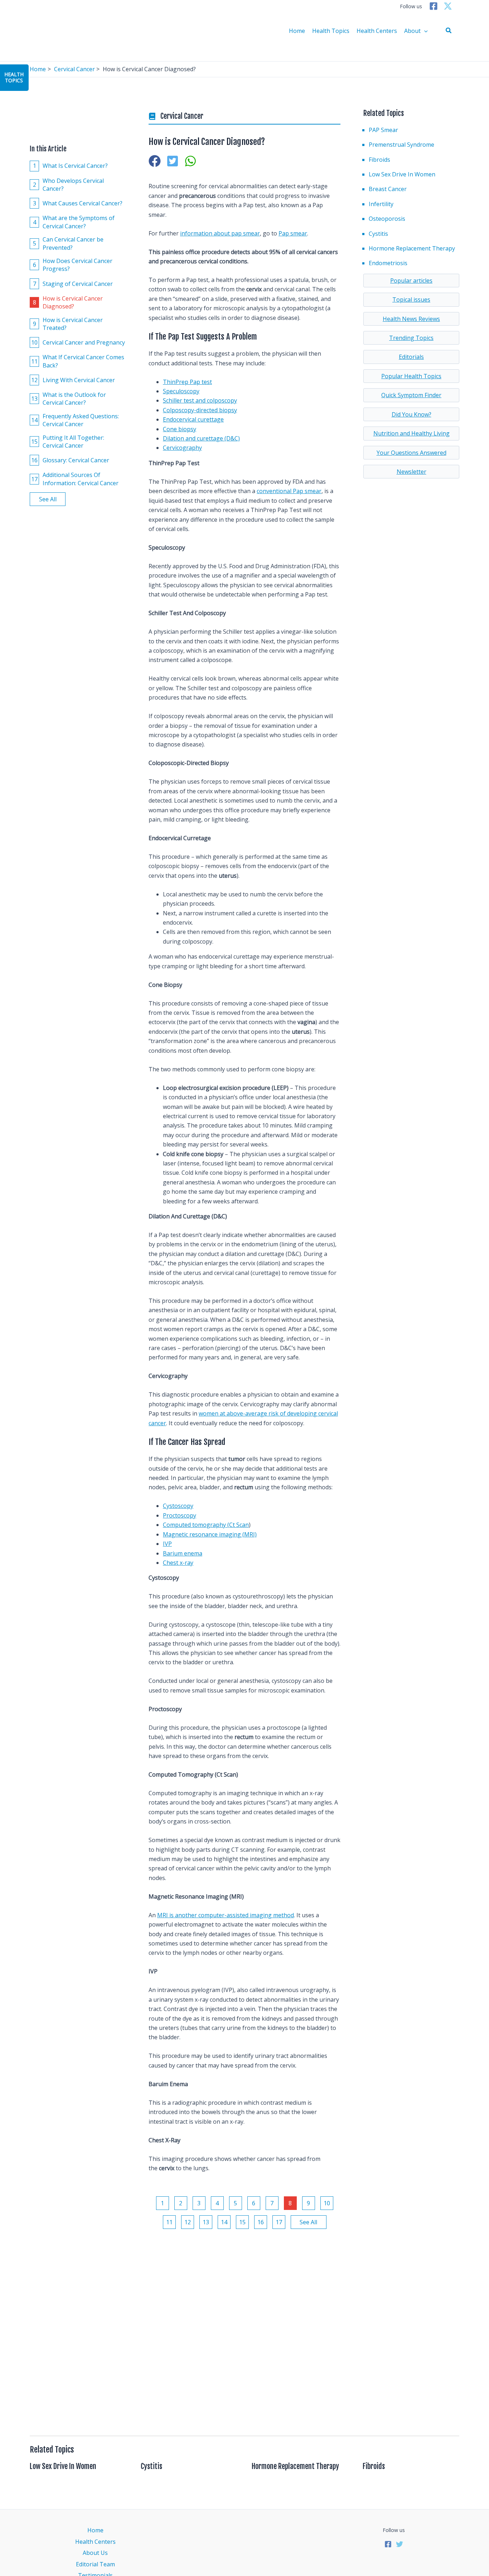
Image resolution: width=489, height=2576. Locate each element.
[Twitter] (448, 6)
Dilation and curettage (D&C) (201, 438)
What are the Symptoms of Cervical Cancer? (74, 222)
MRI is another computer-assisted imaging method (226, 1915)
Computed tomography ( (196, 1525)
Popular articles (411, 281)
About (412, 31)
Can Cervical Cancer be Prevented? (68, 243)
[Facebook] (434, 6)
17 (279, 2222)
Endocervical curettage (193, 419)
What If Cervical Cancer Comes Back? (78, 361)
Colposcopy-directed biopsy (200, 410)
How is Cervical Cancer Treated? (68, 323)
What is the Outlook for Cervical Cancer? (69, 399)
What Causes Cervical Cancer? (78, 203)
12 (188, 2222)
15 (242, 2222)
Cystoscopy (178, 1506)
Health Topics (331, 31)
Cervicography (182, 448)
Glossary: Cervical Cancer (70, 460)
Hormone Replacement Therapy (412, 248)
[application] (424, 31)
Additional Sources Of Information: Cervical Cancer (75, 479)
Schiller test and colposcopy (200, 400)
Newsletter (411, 472)
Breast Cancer (388, 189)
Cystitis (378, 234)
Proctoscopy (180, 1515)
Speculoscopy (181, 391)
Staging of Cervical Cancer (73, 283)
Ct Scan (239, 1525)
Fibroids (379, 160)
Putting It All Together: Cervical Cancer (68, 442)
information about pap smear (220, 233)
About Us (95, 2553)
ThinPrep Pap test (187, 382)
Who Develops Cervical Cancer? (69, 185)
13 (206, 2222)
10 (327, 2203)
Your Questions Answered (411, 453)
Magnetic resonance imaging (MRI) (210, 1534)
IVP (167, 1544)
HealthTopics (14, 77)
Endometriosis (388, 263)
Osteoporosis (387, 219)
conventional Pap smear (289, 491)
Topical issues (411, 300)
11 (169, 2222)
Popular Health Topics (411, 376)
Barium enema (183, 1553)
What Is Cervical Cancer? (71, 166)
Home (297, 31)
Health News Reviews (411, 319)
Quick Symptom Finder (411, 395)
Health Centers (377, 31)
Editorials (411, 357)
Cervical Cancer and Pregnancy (78, 342)
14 (224, 2222)
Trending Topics (411, 338)
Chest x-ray (178, 1563)
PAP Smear (383, 130)
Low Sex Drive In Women (402, 174)
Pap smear (293, 233)
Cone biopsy (180, 429)
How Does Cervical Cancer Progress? (73, 265)
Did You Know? (411, 414)
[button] (449, 31)
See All (48, 499)
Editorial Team (95, 2564)
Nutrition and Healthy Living (411, 433)
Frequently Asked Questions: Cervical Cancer (75, 420)
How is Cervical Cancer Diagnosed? (68, 302)
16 (261, 2222)
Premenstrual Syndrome (401, 145)
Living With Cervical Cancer (73, 380)
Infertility (381, 204)
